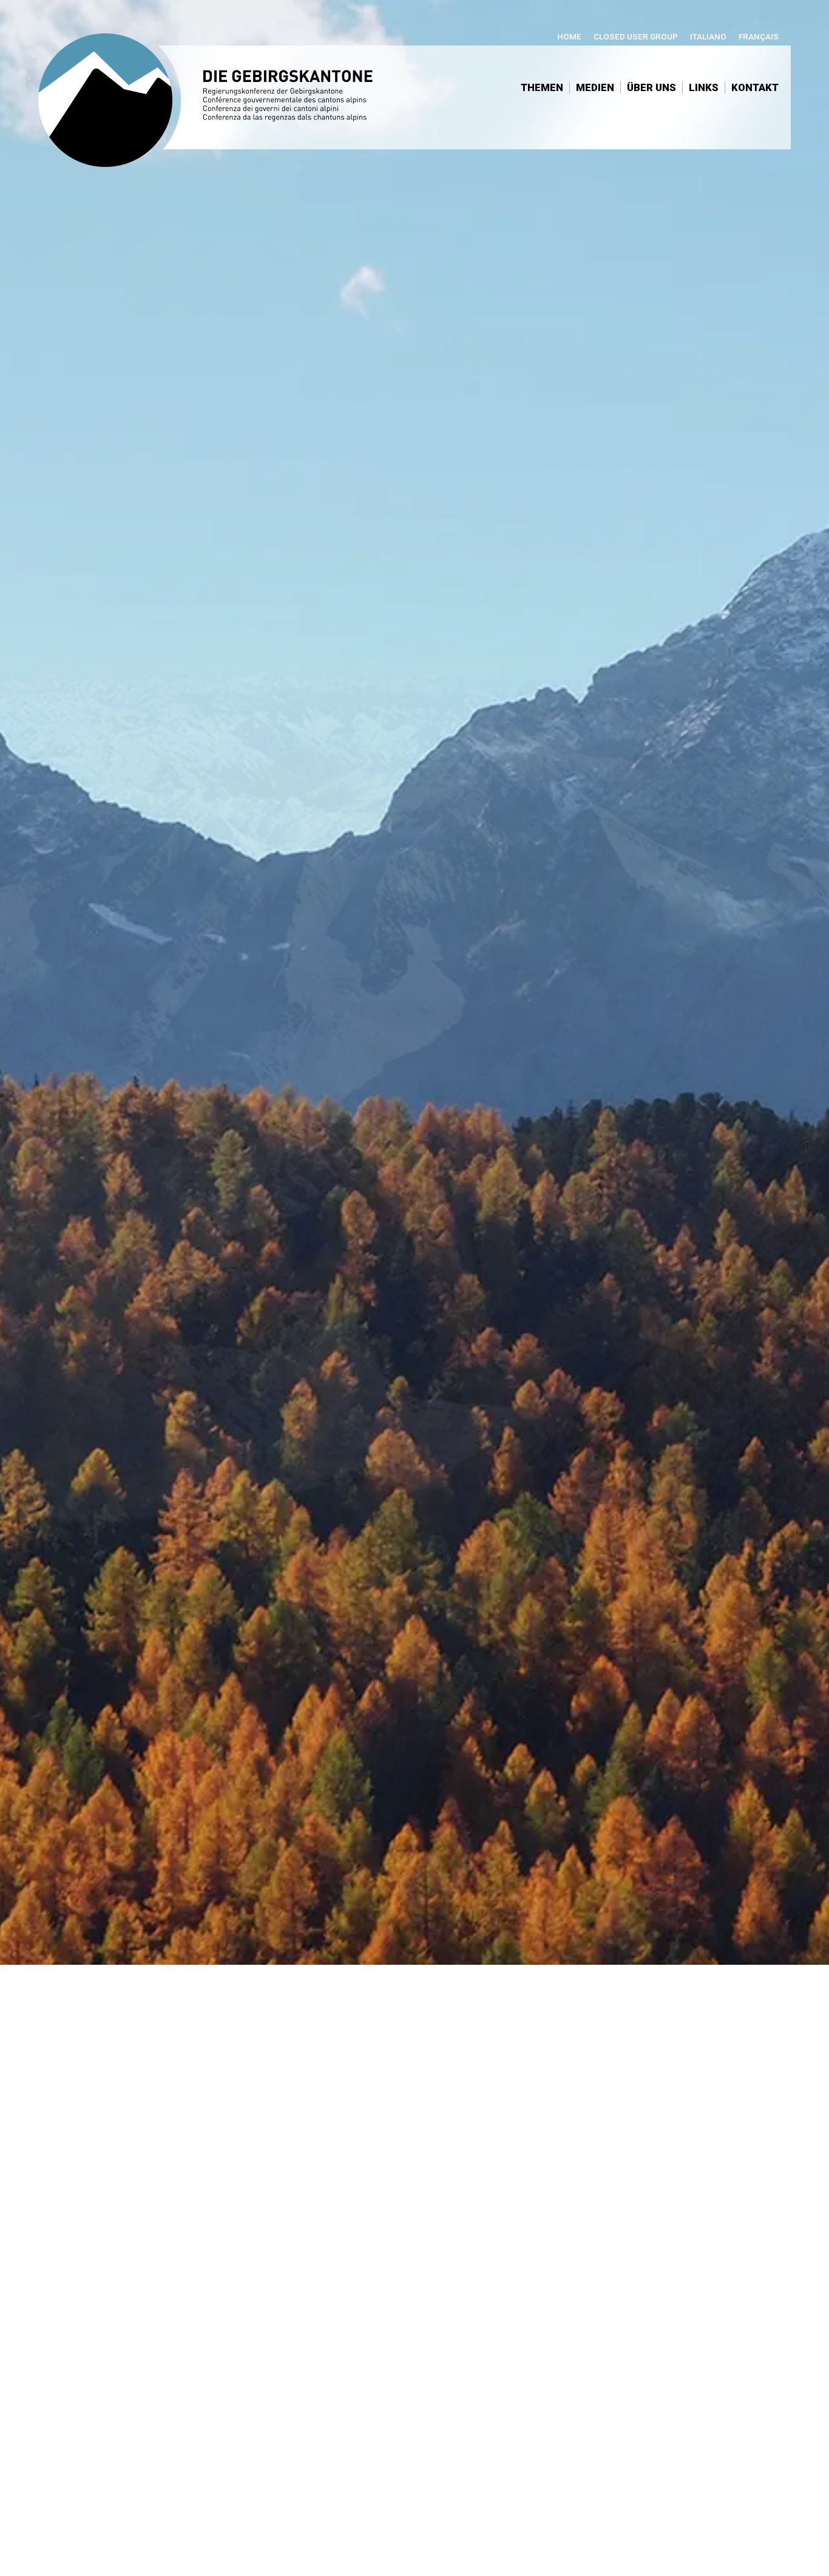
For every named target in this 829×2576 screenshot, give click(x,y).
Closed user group (636, 36)
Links (704, 87)
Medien (595, 87)
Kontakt (755, 87)
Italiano (708, 36)
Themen (542, 87)
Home (569, 36)
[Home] (217, 106)
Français (759, 36)
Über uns (651, 87)
